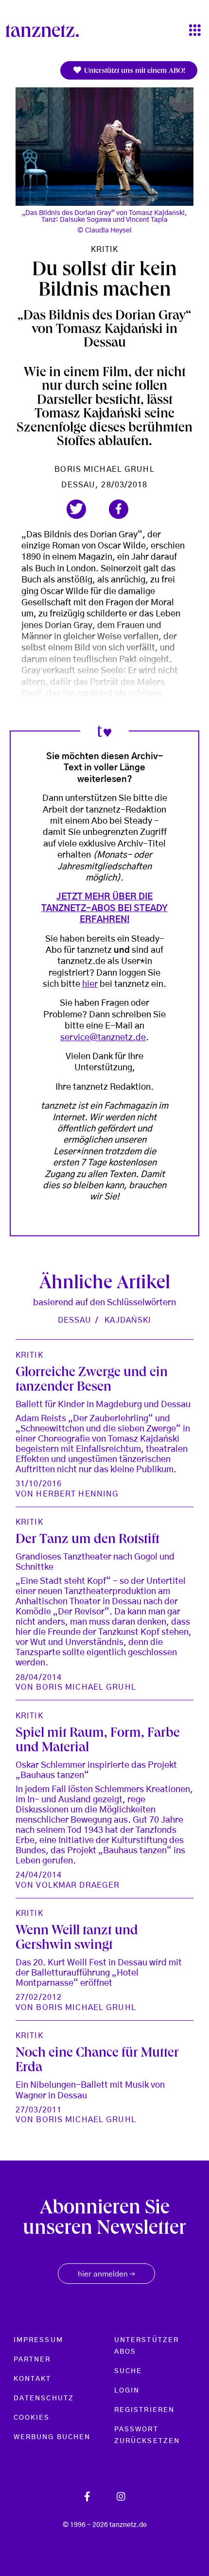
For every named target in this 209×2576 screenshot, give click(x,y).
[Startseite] (46, 31)
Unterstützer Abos (147, 2346)
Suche (128, 2371)
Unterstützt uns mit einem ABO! (134, 71)
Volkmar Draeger (78, 1885)
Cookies (32, 2418)
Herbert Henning (77, 1494)
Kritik (105, 249)
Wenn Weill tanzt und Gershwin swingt (77, 1939)
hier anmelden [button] (106, 2275)
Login (127, 2391)
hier (90, 984)
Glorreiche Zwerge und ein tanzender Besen (92, 1381)
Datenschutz (44, 2398)
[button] (76, 509)
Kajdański (128, 1320)
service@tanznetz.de (103, 1038)
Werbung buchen (52, 2437)
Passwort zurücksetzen (147, 2435)
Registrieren (144, 2410)
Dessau (75, 1320)
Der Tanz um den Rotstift (87, 1540)
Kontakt (33, 2379)
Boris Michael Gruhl (104, 469)
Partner (32, 2360)
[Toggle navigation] (195, 31)
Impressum (38, 2340)
